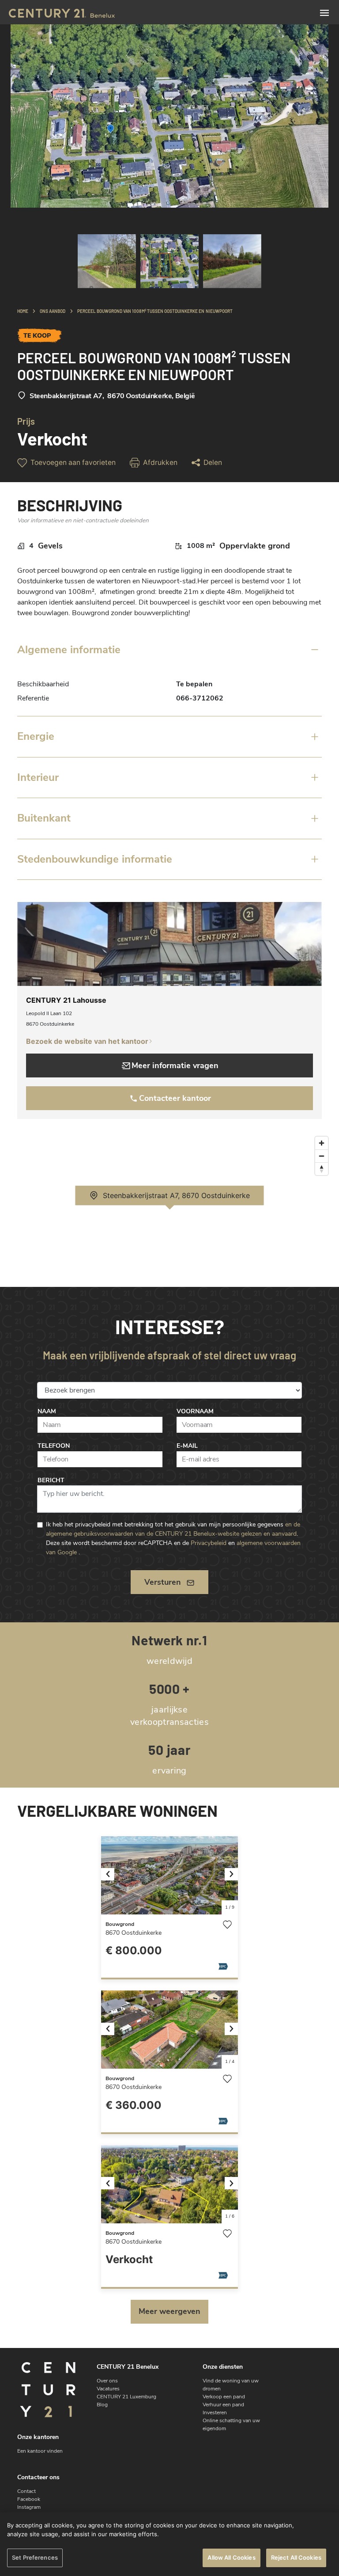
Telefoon (54, 1446)
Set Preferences (35, 2557)
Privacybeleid (209, 1543)
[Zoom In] (322, 1143)
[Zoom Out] (322, 1156)
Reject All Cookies (296, 2557)
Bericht (51, 1480)
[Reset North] (322, 1169)
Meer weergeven (169, 2311)
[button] (111, 1875)
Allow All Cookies (231, 2557)
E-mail (187, 1446)
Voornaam (195, 1411)
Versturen (163, 1582)
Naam (47, 1411)
